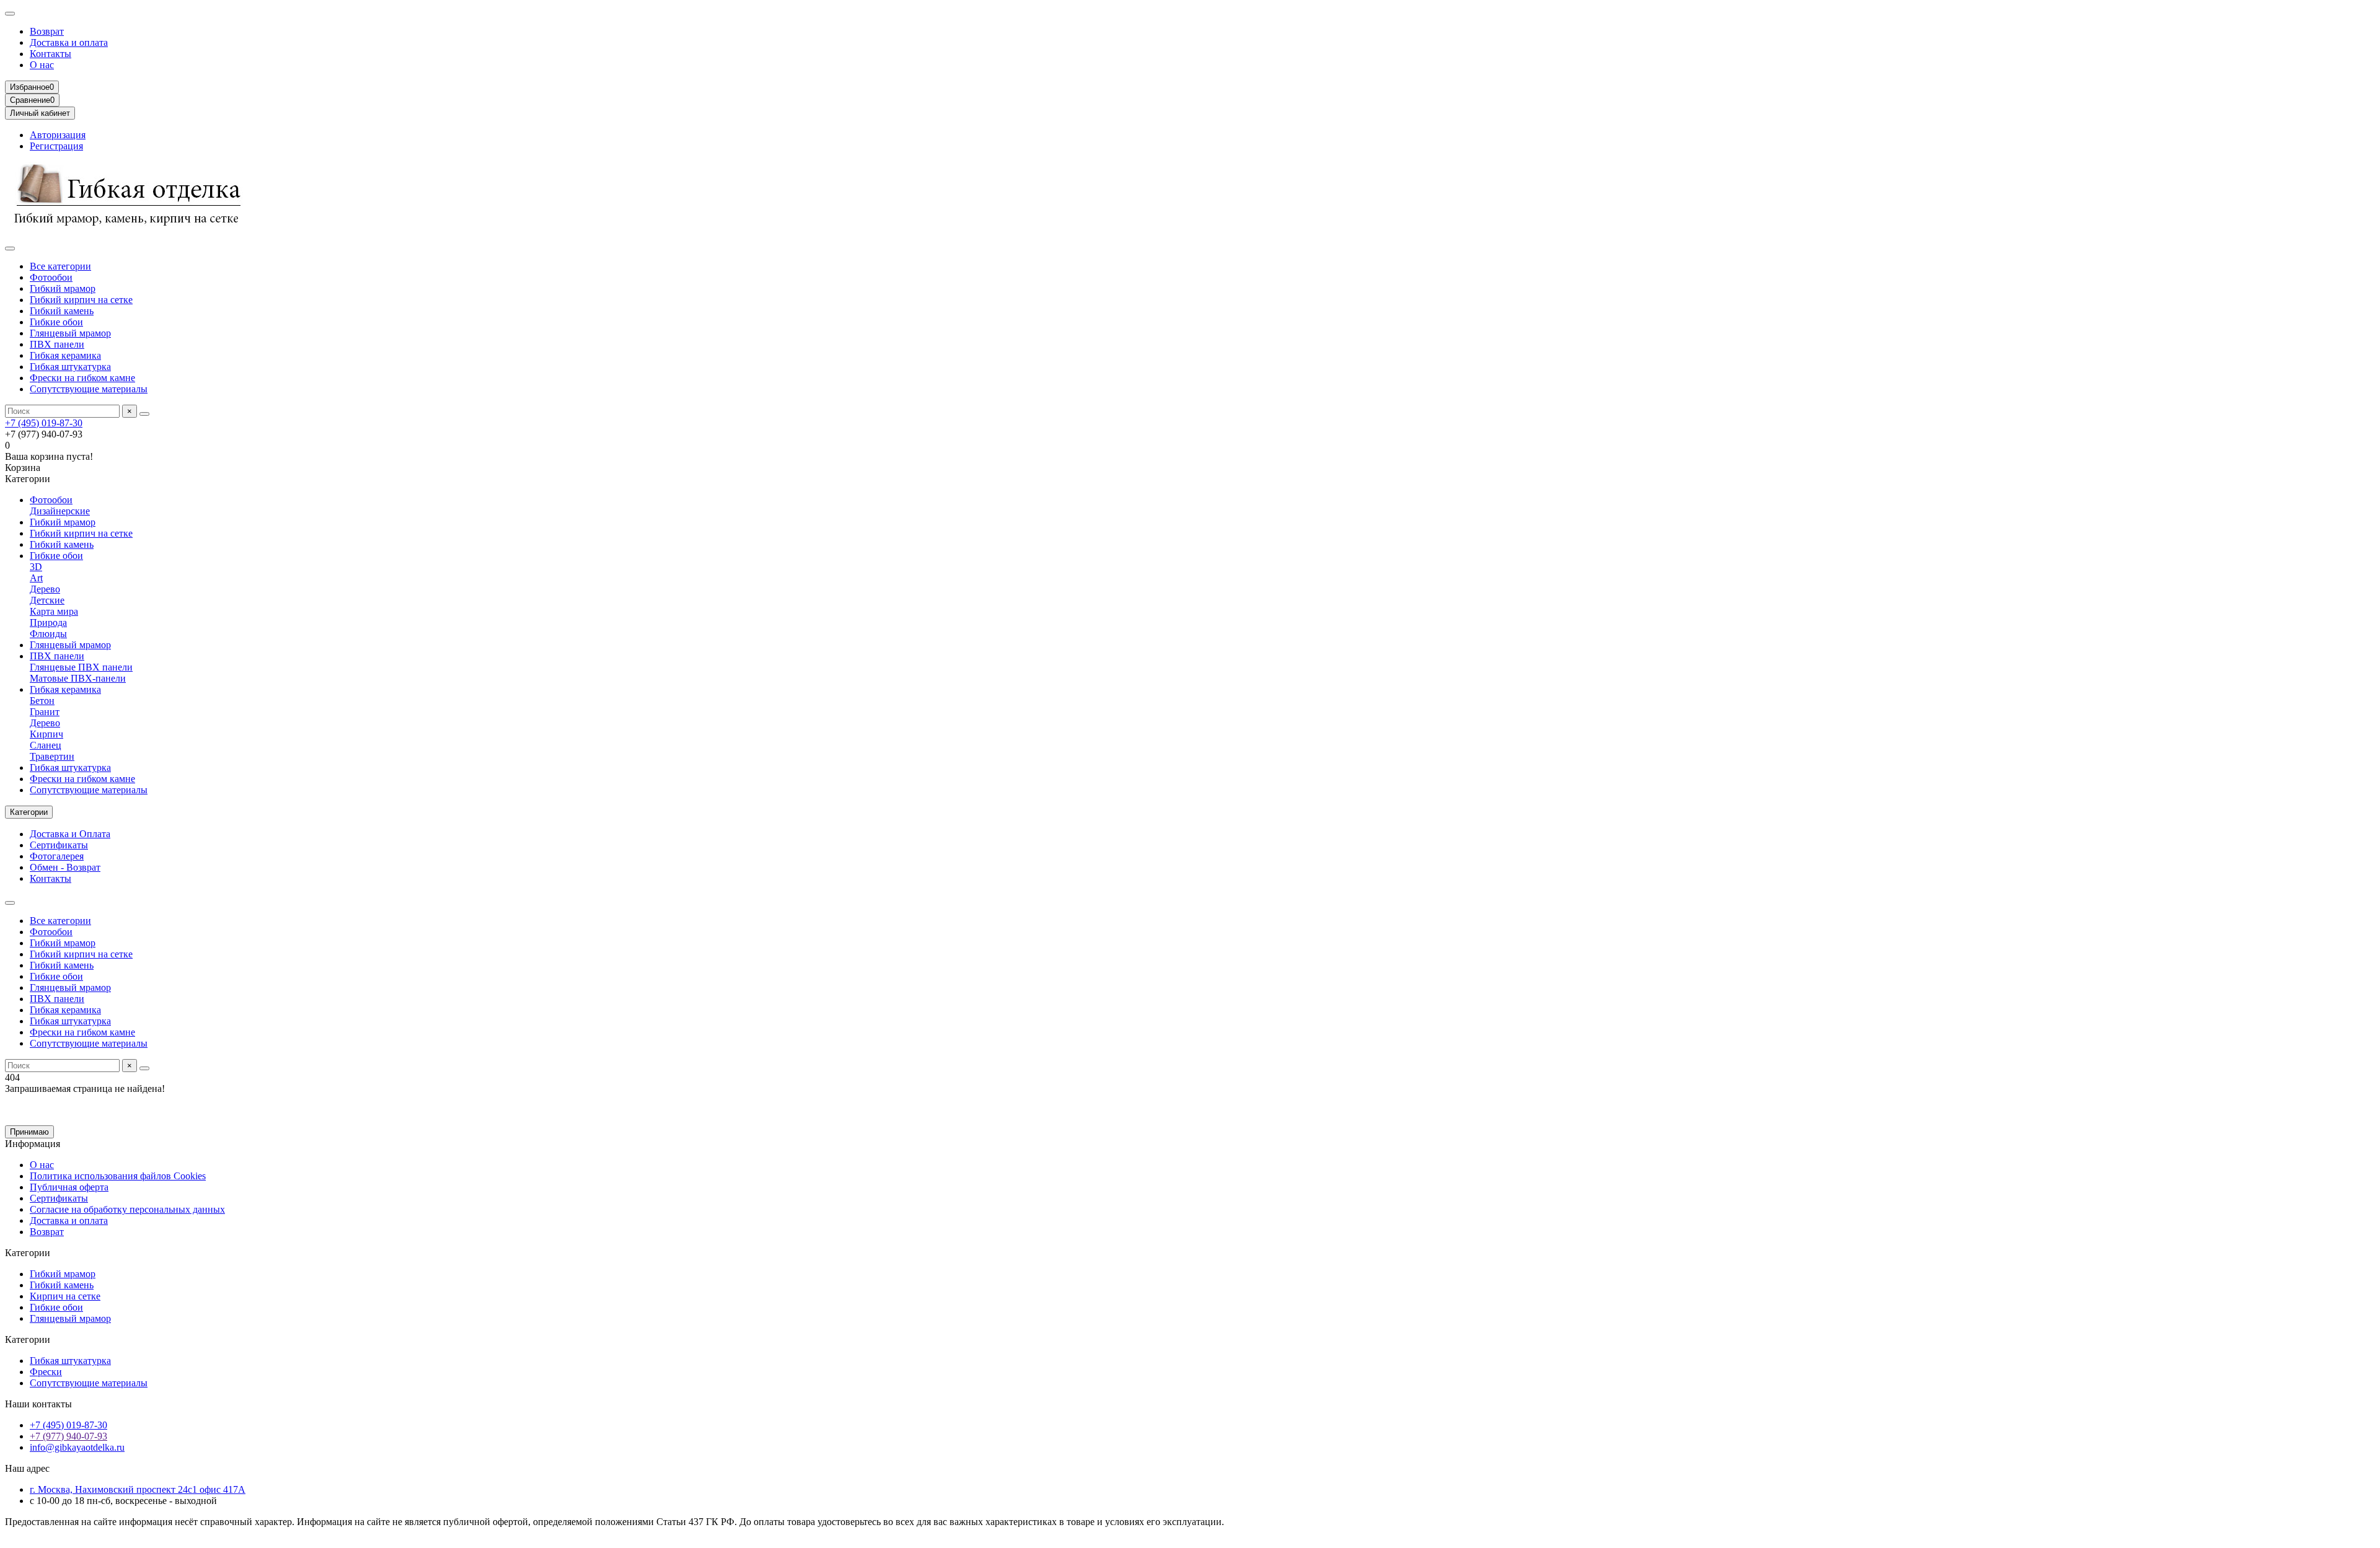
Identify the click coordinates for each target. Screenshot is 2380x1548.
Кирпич (46, 734)
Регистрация (56, 146)
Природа (48, 622)
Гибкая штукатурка (70, 367)
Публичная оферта (69, 1187)
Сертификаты (59, 845)
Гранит (45, 712)
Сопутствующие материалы (89, 389)
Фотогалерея (57, 856)
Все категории (60, 266)
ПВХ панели (57, 344)
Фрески (46, 1372)
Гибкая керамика (65, 355)
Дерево (45, 589)
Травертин (52, 756)
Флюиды (48, 634)
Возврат (47, 31)
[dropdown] (10, 14)
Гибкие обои (56, 322)
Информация (33, 1144)
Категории (28, 1253)
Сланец (46, 745)
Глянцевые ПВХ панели (81, 667)
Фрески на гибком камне (82, 378)
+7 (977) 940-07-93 (68, 1436)
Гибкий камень (62, 311)
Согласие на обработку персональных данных (127, 1209)
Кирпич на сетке (65, 1296)
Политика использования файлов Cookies (118, 1176)
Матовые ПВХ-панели (78, 678)
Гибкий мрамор (63, 288)
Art (36, 578)
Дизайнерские (60, 511)
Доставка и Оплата (70, 834)
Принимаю (29, 1132)
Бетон (42, 701)
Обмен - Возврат (65, 867)
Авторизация (58, 135)
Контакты (51, 54)
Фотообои (51, 277)
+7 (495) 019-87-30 (44, 423)
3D (36, 567)
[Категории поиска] (10, 248)
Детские (47, 600)
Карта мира (54, 611)
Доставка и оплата (69, 42)
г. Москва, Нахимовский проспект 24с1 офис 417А (138, 1489)
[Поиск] (144, 414)
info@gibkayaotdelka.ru (77, 1447)
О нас (42, 65)
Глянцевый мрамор (70, 333)
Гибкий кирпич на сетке (81, 300)
